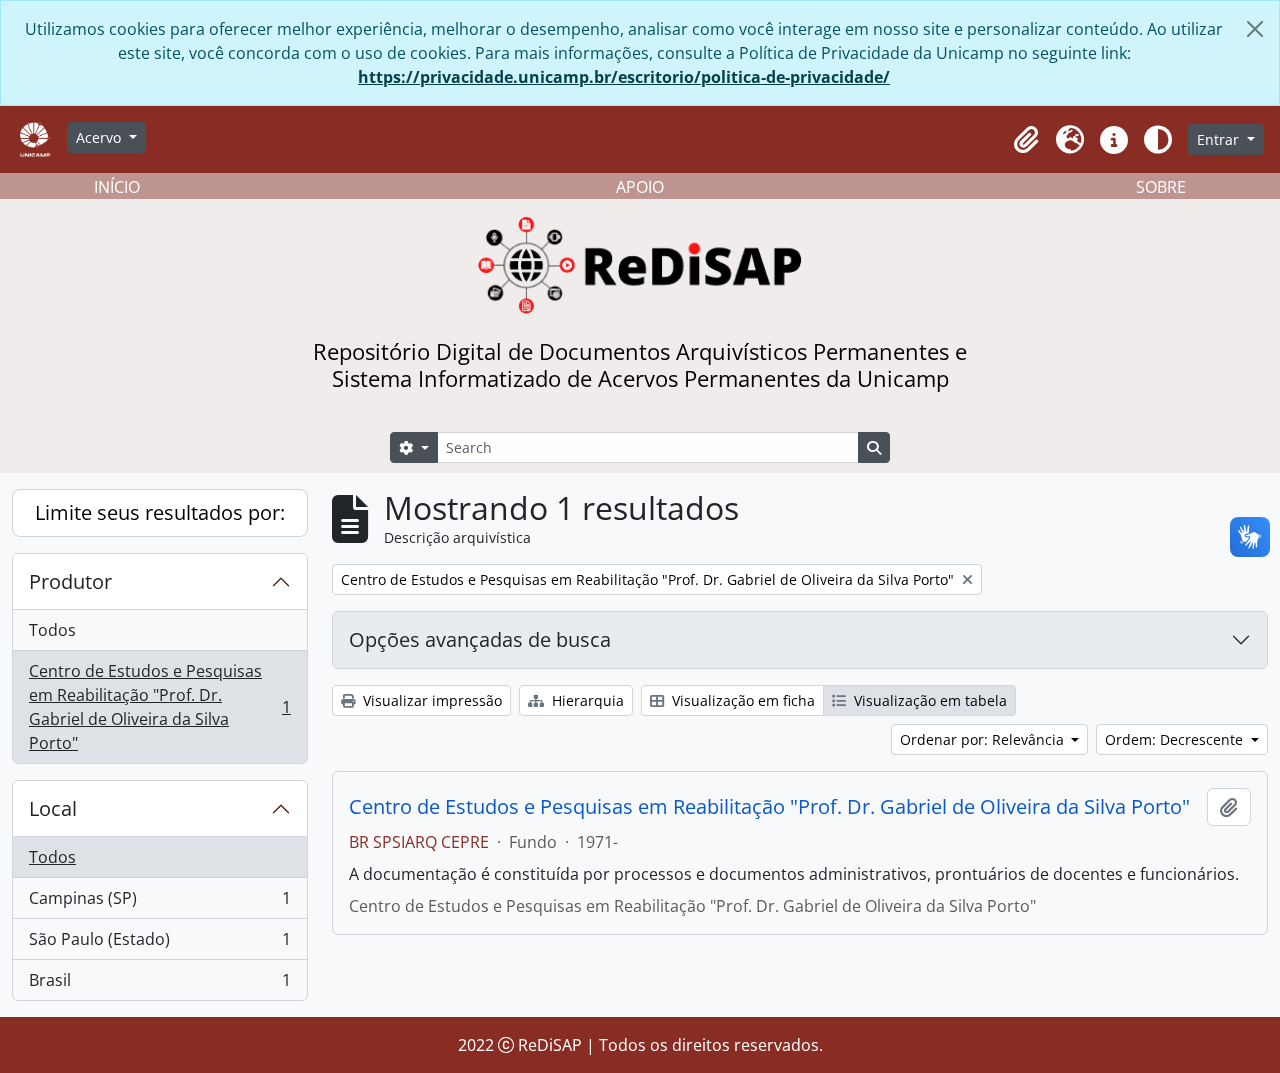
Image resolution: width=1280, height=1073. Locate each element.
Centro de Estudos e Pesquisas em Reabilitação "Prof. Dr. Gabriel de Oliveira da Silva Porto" (159, 707)
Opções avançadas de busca (480, 639)
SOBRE (1161, 187)
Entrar (1220, 139)
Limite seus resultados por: (160, 512)
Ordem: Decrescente (1176, 739)
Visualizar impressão (430, 700)
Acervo (100, 137)
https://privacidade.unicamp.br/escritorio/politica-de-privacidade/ (624, 77)
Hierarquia (586, 700)
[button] (1026, 140)
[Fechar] (1255, 29)
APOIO (640, 187)
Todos (52, 630)
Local (53, 808)
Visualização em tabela (928, 700)
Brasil (159, 984)
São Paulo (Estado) (159, 944)
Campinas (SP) (159, 903)
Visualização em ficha (741, 700)
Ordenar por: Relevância (984, 739)
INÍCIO (117, 187)
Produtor (70, 581)
